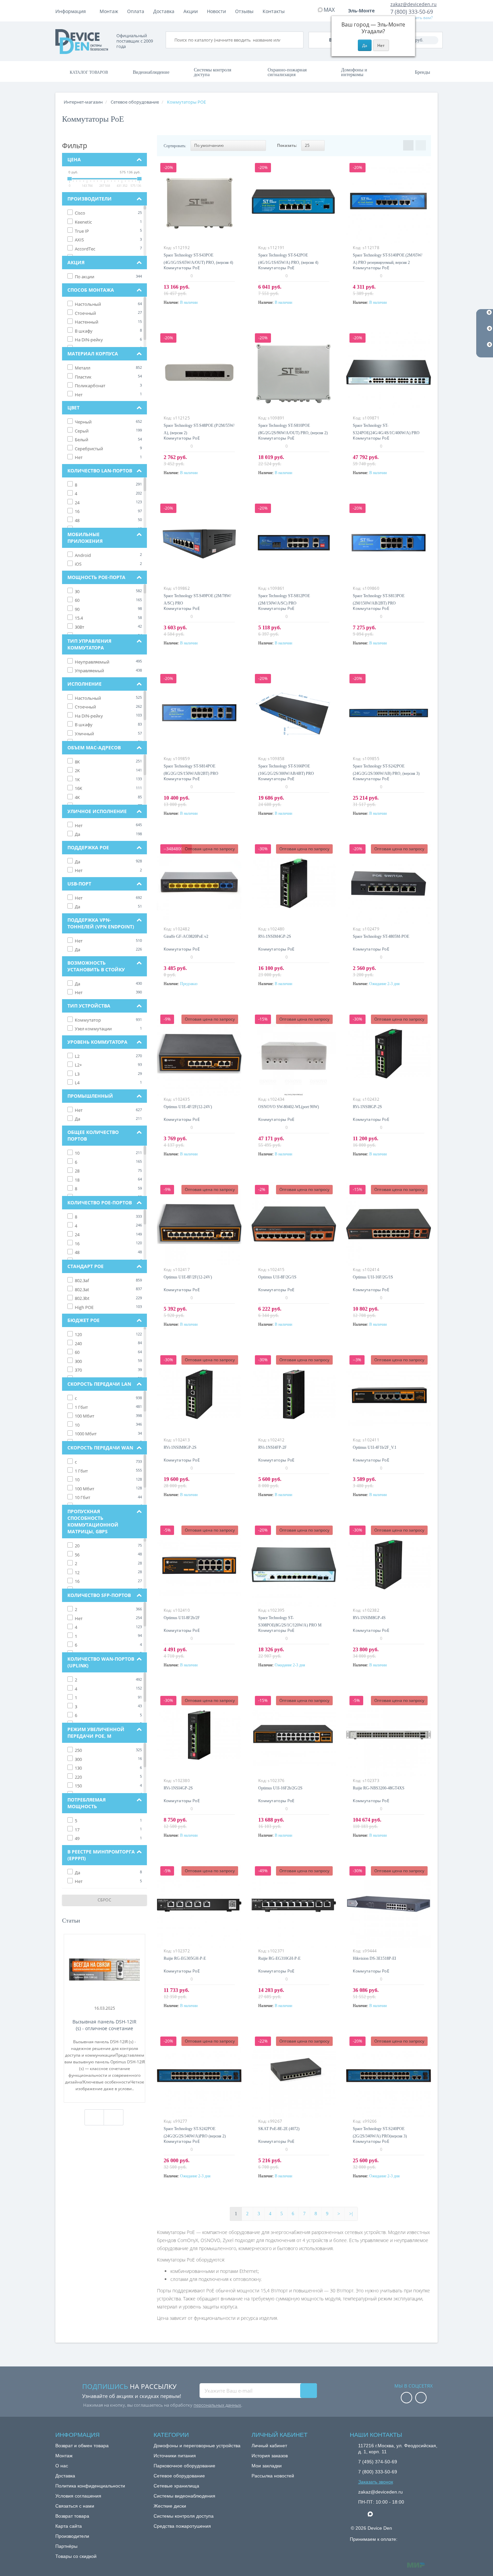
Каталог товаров (89, 72)
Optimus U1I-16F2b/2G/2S (280, 1788)
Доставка (164, 11)
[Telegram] (362, 2514)
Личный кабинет (269, 2446)
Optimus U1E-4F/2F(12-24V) (188, 1107)
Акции (191, 11)
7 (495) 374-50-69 (378, 2462)
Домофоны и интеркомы (354, 72)
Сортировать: (175, 146)
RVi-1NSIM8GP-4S (369, 1618)
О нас (62, 2466)
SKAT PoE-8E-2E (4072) (279, 2129)
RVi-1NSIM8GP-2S (180, 1447)
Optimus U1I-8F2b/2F (182, 1618)
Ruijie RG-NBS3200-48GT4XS (379, 1788)
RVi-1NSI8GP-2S (367, 1107)
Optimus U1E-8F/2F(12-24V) (188, 1277)
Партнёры (66, 2546)
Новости (216, 11)
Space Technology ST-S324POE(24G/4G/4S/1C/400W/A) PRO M (386, 433)
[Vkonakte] (421, 2398)
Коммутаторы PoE (182, 268)
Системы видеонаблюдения (184, 2496)
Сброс (105, 1900)
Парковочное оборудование (184, 2466)
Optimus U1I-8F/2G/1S (277, 1277)
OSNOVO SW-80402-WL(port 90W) (289, 1107)
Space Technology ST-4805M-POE (381, 936)
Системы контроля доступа (212, 72)
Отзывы (244, 11)
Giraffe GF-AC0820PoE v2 (186, 936)
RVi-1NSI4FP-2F (272, 1447)
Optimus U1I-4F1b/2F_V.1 (375, 1447)
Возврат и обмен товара (82, 2446)
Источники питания (175, 2456)
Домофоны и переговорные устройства (197, 2446)
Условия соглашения (78, 2496)
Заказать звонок (376, 2482)
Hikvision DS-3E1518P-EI (374, 1958)
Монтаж (109, 11)
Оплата (136, 11)
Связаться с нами (75, 2506)
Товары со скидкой (76, 2556)
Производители (72, 2536)
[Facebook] (406, 2398)
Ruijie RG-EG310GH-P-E (279, 1958)
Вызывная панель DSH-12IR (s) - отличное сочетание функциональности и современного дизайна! (104, 2025)
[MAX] (374, 2512)
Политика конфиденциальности (90, 2486)
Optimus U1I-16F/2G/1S (373, 1277)
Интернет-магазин (83, 102)
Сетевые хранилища (176, 2486)
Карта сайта (69, 2526)
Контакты (274, 11)
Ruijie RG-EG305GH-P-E (185, 1958)
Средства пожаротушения (182, 2526)
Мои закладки (267, 2466)
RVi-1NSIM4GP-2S (275, 936)
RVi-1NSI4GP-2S (178, 1788)
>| (351, 2214)
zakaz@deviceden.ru (414, 4)
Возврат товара (72, 2516)
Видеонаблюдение (151, 72)
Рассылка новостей (273, 2476)
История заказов (270, 2456)
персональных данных (217, 2405)
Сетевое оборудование (179, 2476)
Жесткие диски (170, 2506)
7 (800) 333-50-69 (412, 12)
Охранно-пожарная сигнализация (287, 72)
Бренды (422, 72)
